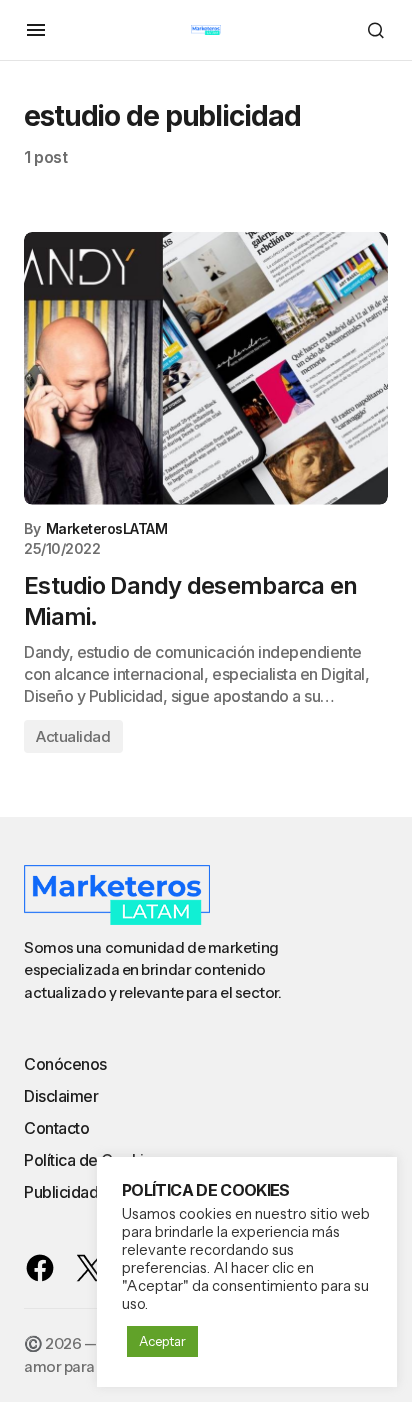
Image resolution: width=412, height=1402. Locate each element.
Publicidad (61, 1192)
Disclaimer (61, 1096)
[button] (36, 30)
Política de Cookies (92, 1160)
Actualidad (73, 736)
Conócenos (65, 1064)
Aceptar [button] (162, 1341)
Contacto (56, 1128)
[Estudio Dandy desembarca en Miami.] (206, 368)
